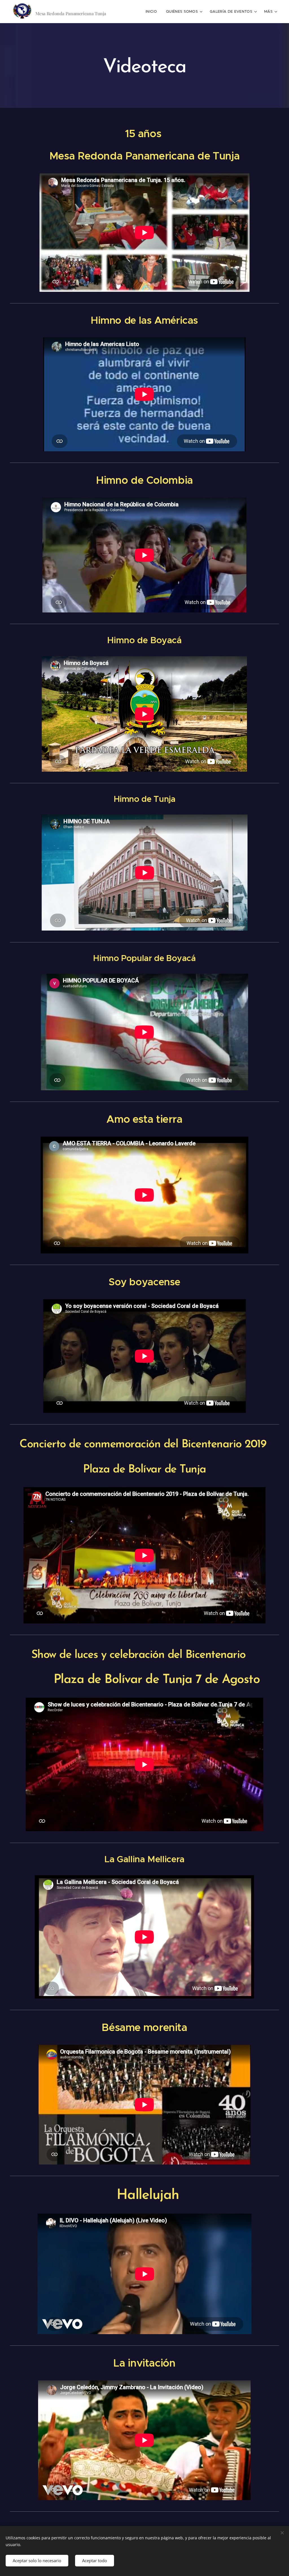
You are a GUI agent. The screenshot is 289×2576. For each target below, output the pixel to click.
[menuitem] (153, 12)
